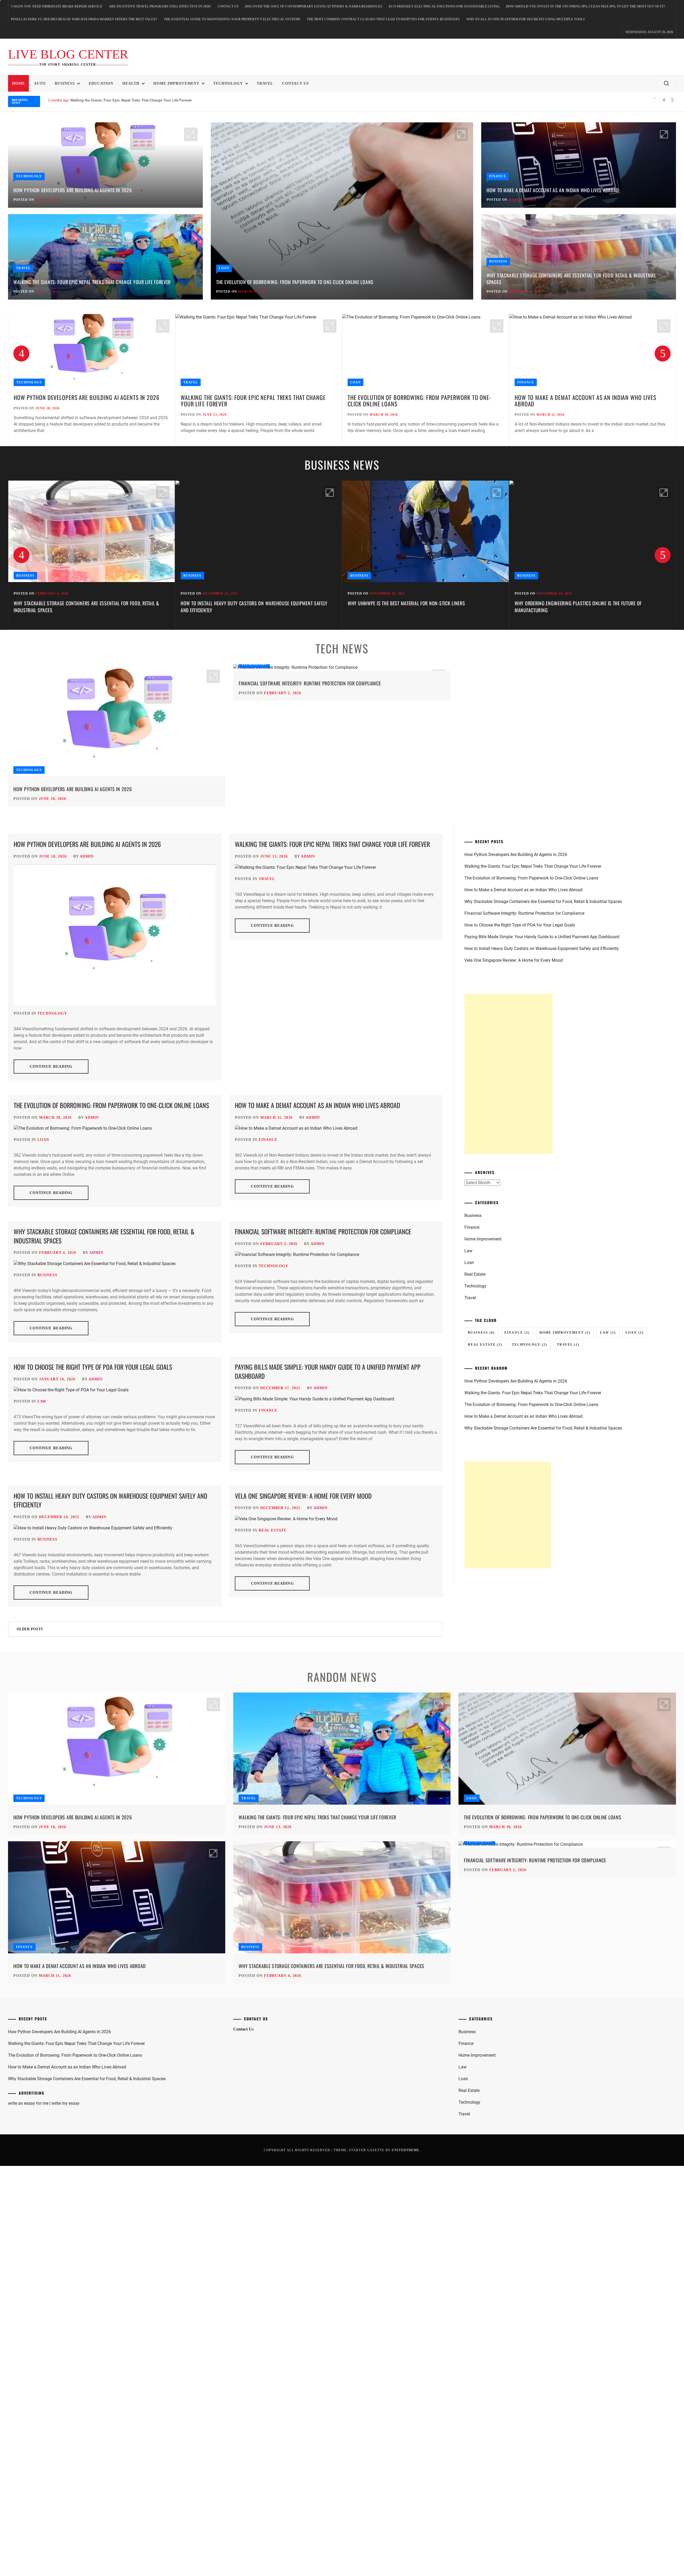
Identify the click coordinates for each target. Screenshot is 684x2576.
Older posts (30, 1629)
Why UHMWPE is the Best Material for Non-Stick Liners (239, 603)
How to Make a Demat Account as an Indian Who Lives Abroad (122, 100)
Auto (40, 83)
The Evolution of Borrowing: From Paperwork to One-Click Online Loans (295, 282)
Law (42, 1401)
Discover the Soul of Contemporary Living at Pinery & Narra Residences (314, 6)
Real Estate (273, 1530)
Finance (498, 176)
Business (65, 83)
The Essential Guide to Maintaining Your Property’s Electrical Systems (232, 19)
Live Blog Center (68, 54)
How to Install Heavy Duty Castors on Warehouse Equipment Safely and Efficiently (87, 606)
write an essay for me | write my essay (44, 2103)
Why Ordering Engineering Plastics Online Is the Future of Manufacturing (411, 606)
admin (87, 856)
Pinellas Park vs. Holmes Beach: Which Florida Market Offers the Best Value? (84, 19)
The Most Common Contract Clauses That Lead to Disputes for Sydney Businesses (383, 19)
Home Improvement (176, 83)
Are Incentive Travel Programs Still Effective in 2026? (160, 6)
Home (18, 83)
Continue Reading (51, 1067)
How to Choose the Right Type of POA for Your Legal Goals (93, 1367)
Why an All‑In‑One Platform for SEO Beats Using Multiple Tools (526, 19)
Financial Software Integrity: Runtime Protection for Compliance (310, 683)
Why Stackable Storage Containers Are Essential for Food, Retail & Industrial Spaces (571, 279)
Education (101, 83)
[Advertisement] (508, 1074)
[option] (92, 380)
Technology (228, 83)
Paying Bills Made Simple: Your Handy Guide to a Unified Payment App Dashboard (328, 1371)
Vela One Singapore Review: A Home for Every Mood (303, 1496)
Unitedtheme (405, 2150)
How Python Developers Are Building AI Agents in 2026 (73, 190)
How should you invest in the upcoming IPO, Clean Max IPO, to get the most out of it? (586, 6)
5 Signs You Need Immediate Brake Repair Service (57, 6)
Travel (265, 83)
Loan (224, 268)
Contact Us (228, 6)
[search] (666, 84)
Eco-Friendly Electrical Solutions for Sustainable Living (444, 6)
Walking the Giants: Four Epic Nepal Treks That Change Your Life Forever (92, 282)
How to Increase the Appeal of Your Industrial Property (576, 603)
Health (131, 83)
